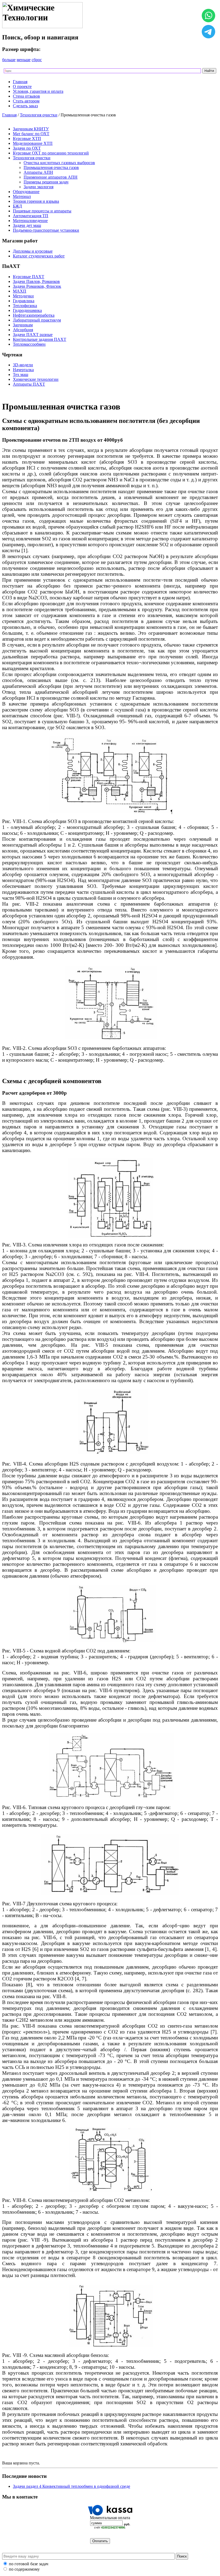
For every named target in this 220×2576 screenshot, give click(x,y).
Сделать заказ (25, 106)
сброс (37, 60)
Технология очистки (39, 115)
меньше (24, 60)
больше (9, 60)
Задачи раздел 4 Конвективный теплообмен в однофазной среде (71, 2486)
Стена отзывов (26, 96)
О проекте (22, 86)
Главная (20, 82)
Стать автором (26, 101)
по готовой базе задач (29, 2564)
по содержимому (24, 2569)
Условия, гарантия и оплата (38, 91)
